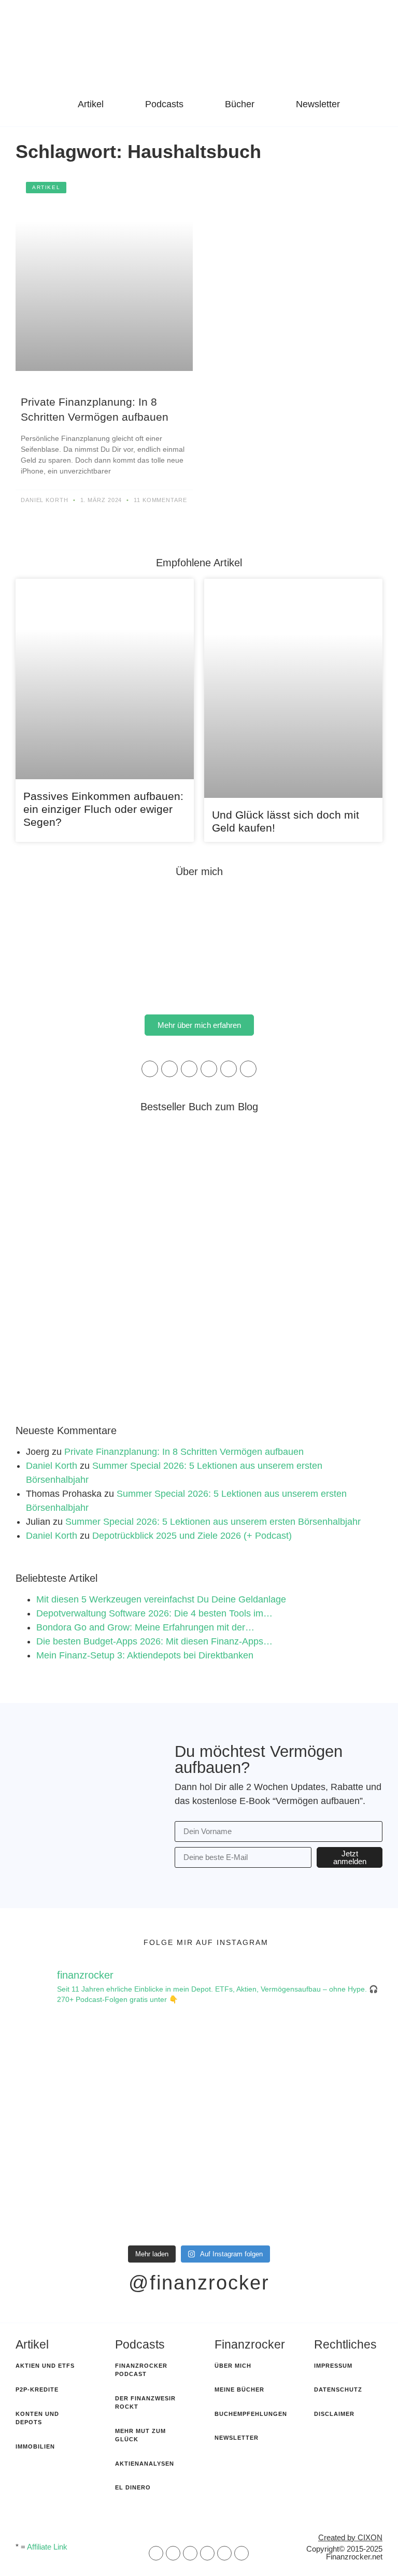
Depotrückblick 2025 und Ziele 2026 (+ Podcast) (192, 1536)
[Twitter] (229, 1069)
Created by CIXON (350, 2537)
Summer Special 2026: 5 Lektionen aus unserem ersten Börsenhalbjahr (213, 1522)
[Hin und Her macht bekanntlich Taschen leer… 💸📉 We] (296, 2074)
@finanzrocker (199, 2283)
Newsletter (318, 104)
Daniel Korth (52, 1466)
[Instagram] (189, 1069)
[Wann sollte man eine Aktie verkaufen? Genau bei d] (296, 2182)
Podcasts (164, 104)
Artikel (91, 104)
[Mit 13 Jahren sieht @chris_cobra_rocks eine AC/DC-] (102, 2074)
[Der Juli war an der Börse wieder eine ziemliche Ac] (102, 2182)
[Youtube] (248, 1069)
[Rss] (207, 2553)
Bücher (240, 104)
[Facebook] (169, 1069)
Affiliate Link (47, 2547)
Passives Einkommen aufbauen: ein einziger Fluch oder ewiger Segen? (103, 809)
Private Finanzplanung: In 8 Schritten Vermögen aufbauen (184, 1452)
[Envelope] (156, 2553)
